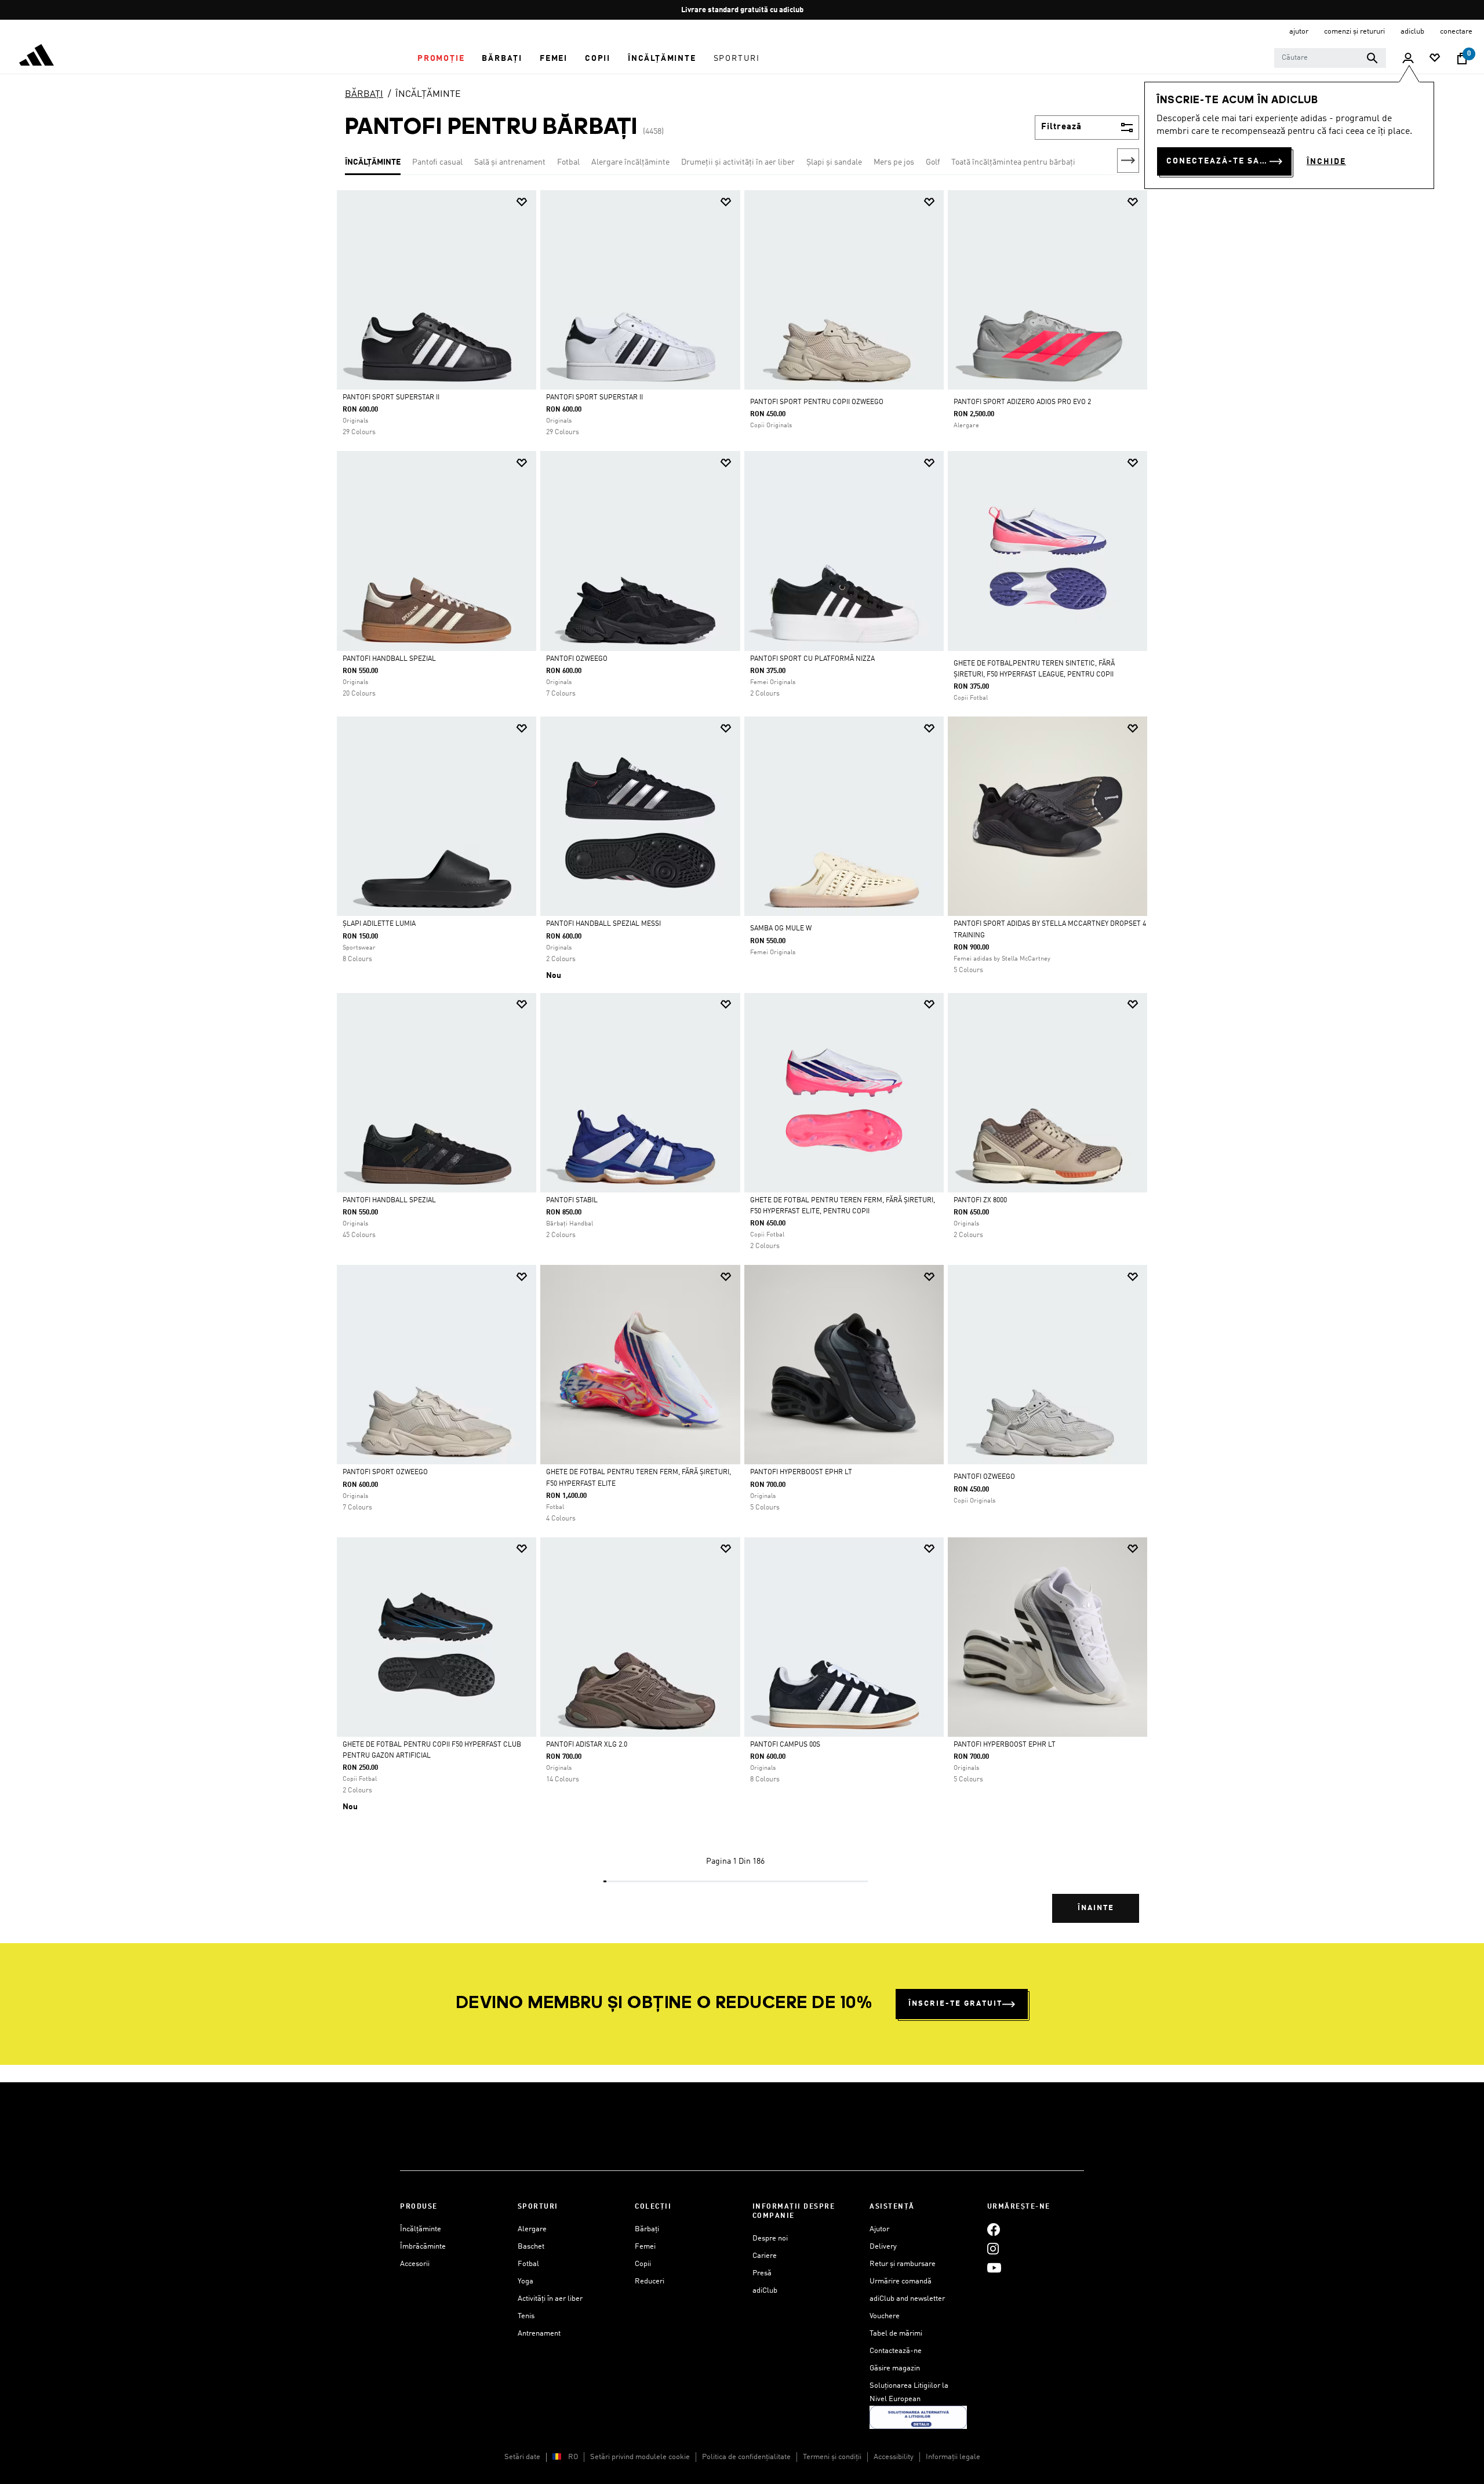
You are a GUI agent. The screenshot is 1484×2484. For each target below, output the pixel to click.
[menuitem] (441, 59)
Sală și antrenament (510, 162)
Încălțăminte (421, 2229)
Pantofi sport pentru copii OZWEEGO (817, 402)
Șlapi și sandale (834, 162)
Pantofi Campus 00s (785, 1745)
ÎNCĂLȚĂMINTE (428, 94)
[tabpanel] (742, 1066)
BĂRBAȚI (364, 94)
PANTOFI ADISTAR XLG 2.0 (587, 1745)
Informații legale (953, 2457)
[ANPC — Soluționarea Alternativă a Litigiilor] (918, 2418)
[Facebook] (994, 2229)
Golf (933, 162)
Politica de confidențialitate (746, 2457)
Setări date (522, 2457)
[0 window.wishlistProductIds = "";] (1435, 59)
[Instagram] (993, 2248)
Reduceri (650, 2281)
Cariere (765, 2256)
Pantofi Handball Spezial (389, 659)
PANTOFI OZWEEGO (984, 1477)
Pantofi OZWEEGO (577, 659)
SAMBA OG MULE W (781, 929)
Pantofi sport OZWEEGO (385, 1472)
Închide (1326, 162)
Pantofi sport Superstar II (391, 398)
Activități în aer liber (550, 2299)
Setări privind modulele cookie (640, 2457)
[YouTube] (994, 2267)
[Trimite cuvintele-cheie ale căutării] (1372, 58)
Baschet (531, 2247)
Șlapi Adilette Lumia (379, 924)
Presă (762, 2273)
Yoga (525, 2281)
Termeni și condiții (832, 2457)
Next (1128, 161)
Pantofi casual (437, 162)
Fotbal (568, 162)
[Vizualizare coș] (1462, 59)
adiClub (765, 2291)
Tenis (526, 2316)
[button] (441, 59)
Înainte (1096, 1908)
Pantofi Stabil (572, 1201)
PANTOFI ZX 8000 (980, 1201)
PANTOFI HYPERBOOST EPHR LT (801, 1472)
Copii (643, 2264)
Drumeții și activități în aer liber (738, 162)
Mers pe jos (894, 162)
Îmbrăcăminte (423, 2247)
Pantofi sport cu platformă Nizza (812, 659)
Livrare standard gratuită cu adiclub (742, 10)
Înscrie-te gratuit (955, 2004)
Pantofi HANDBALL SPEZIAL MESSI (603, 924)
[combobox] (1330, 58)
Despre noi (770, 2238)
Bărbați (647, 2229)
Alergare (532, 2229)
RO (573, 2457)
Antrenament (539, 2334)
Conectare (1456, 32)
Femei (645, 2247)
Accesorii (415, 2264)
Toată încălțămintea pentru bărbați (1013, 162)
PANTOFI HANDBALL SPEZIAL (389, 1201)
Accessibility (894, 2457)
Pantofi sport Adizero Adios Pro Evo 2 (1022, 402)
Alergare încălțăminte (630, 162)
